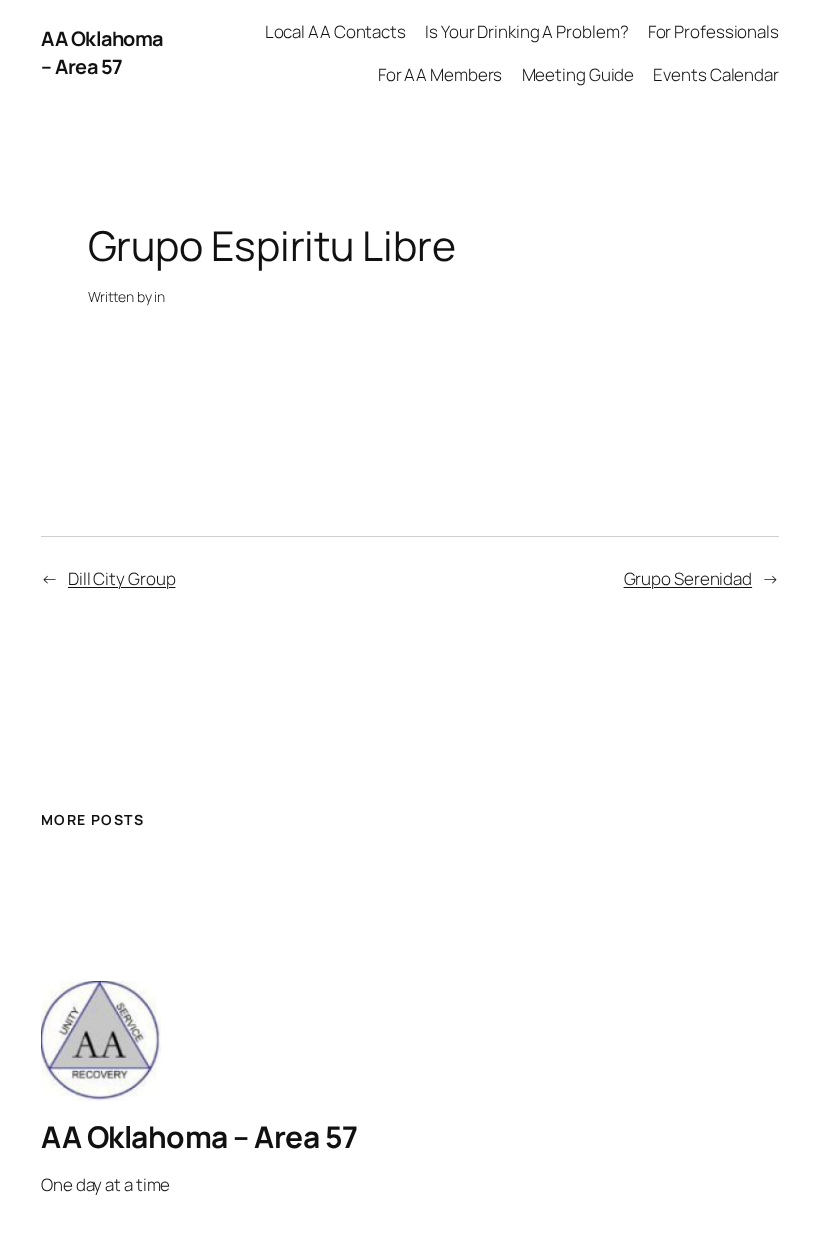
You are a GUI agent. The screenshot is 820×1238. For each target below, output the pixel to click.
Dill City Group (122, 578)
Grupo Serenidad (688, 578)
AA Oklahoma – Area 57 (102, 52)
